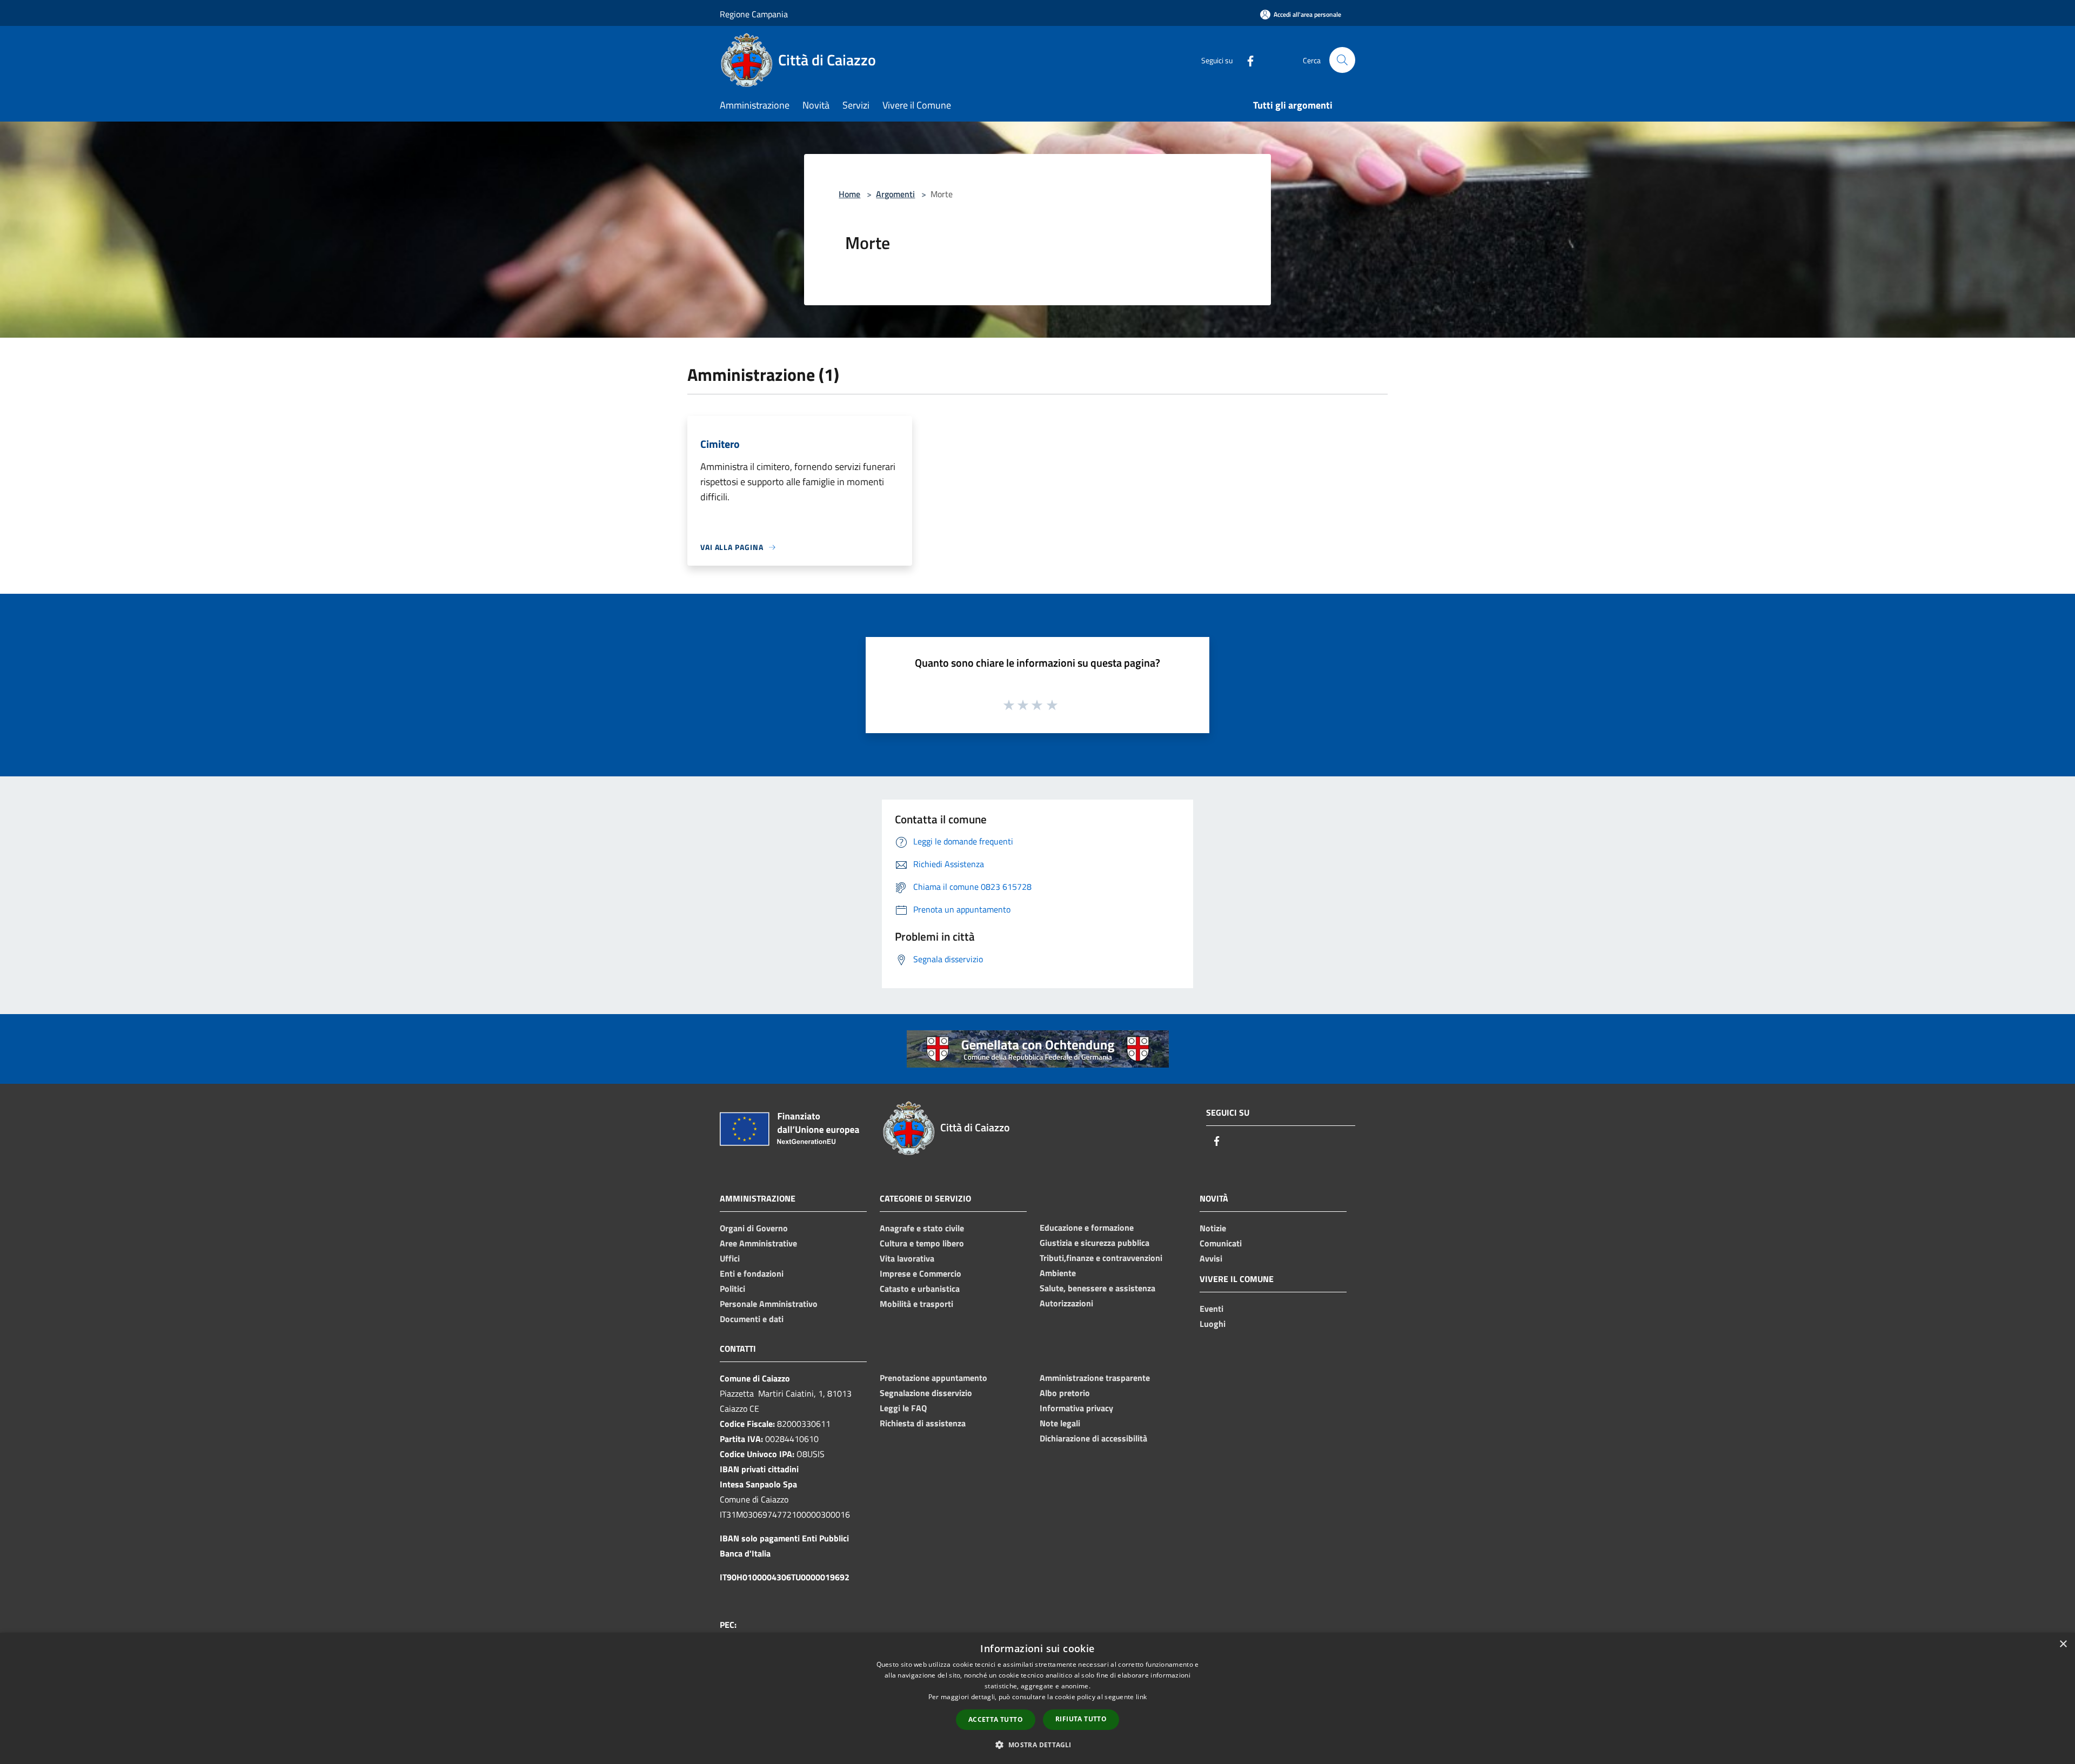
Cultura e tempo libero (922, 1243)
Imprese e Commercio (921, 1273)
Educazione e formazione (1087, 1228)
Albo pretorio (1065, 1393)
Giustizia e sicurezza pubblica (1095, 1243)
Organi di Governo (754, 1228)
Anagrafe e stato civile (922, 1228)
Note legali (1060, 1423)
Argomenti (895, 194)
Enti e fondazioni (752, 1273)
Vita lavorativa (907, 1258)
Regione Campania (754, 14)
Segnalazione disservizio (926, 1393)
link (1141, 1697)
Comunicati (1221, 1243)
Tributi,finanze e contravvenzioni (1101, 1258)
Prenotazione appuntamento (933, 1378)
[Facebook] (1246, 60)
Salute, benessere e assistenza (1097, 1288)
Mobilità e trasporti (916, 1304)
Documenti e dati (752, 1319)
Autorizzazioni (1066, 1303)
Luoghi (1213, 1324)
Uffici (730, 1258)
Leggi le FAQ (903, 1408)
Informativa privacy (1076, 1408)
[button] (1037, 1745)
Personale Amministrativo (769, 1304)
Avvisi (1211, 1258)
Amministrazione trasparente (1095, 1378)
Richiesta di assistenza (923, 1423)
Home (849, 194)
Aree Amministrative (758, 1243)
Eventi (1211, 1309)
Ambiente (1058, 1273)
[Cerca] (1342, 60)
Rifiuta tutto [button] (1081, 1719)
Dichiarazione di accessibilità (1093, 1438)
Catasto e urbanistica (920, 1289)
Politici (732, 1289)
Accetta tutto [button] (996, 1719)
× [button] (2063, 1644)
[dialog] (1037, 1698)
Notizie (1213, 1228)
